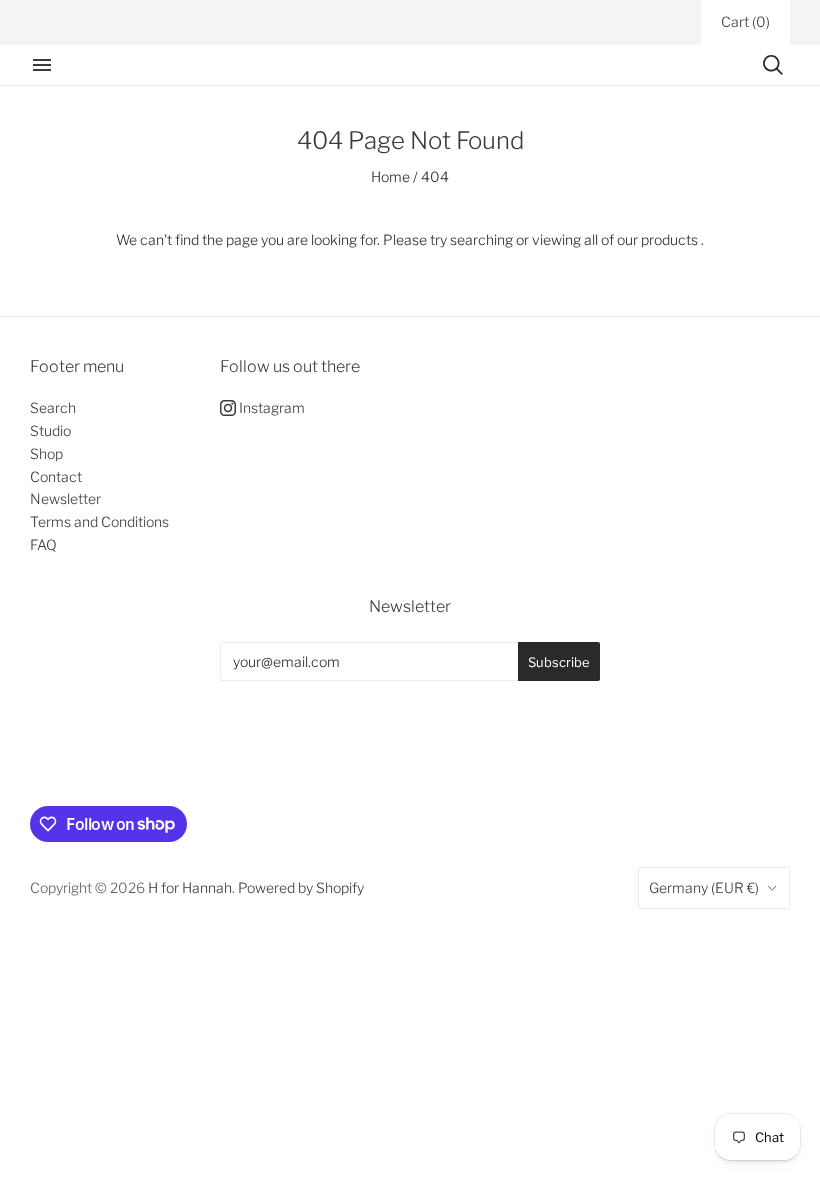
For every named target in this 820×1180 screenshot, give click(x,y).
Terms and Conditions (99, 521)
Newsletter (65, 498)
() (745, 21)
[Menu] (42, 65)
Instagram (270, 407)
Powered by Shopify (301, 887)
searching (481, 239)
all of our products (641, 239)
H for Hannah (190, 887)
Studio (50, 430)
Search (53, 407)
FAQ (43, 544)
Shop (46, 453)
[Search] (773, 65)
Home (390, 176)
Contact (56, 476)
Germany (704, 887)
